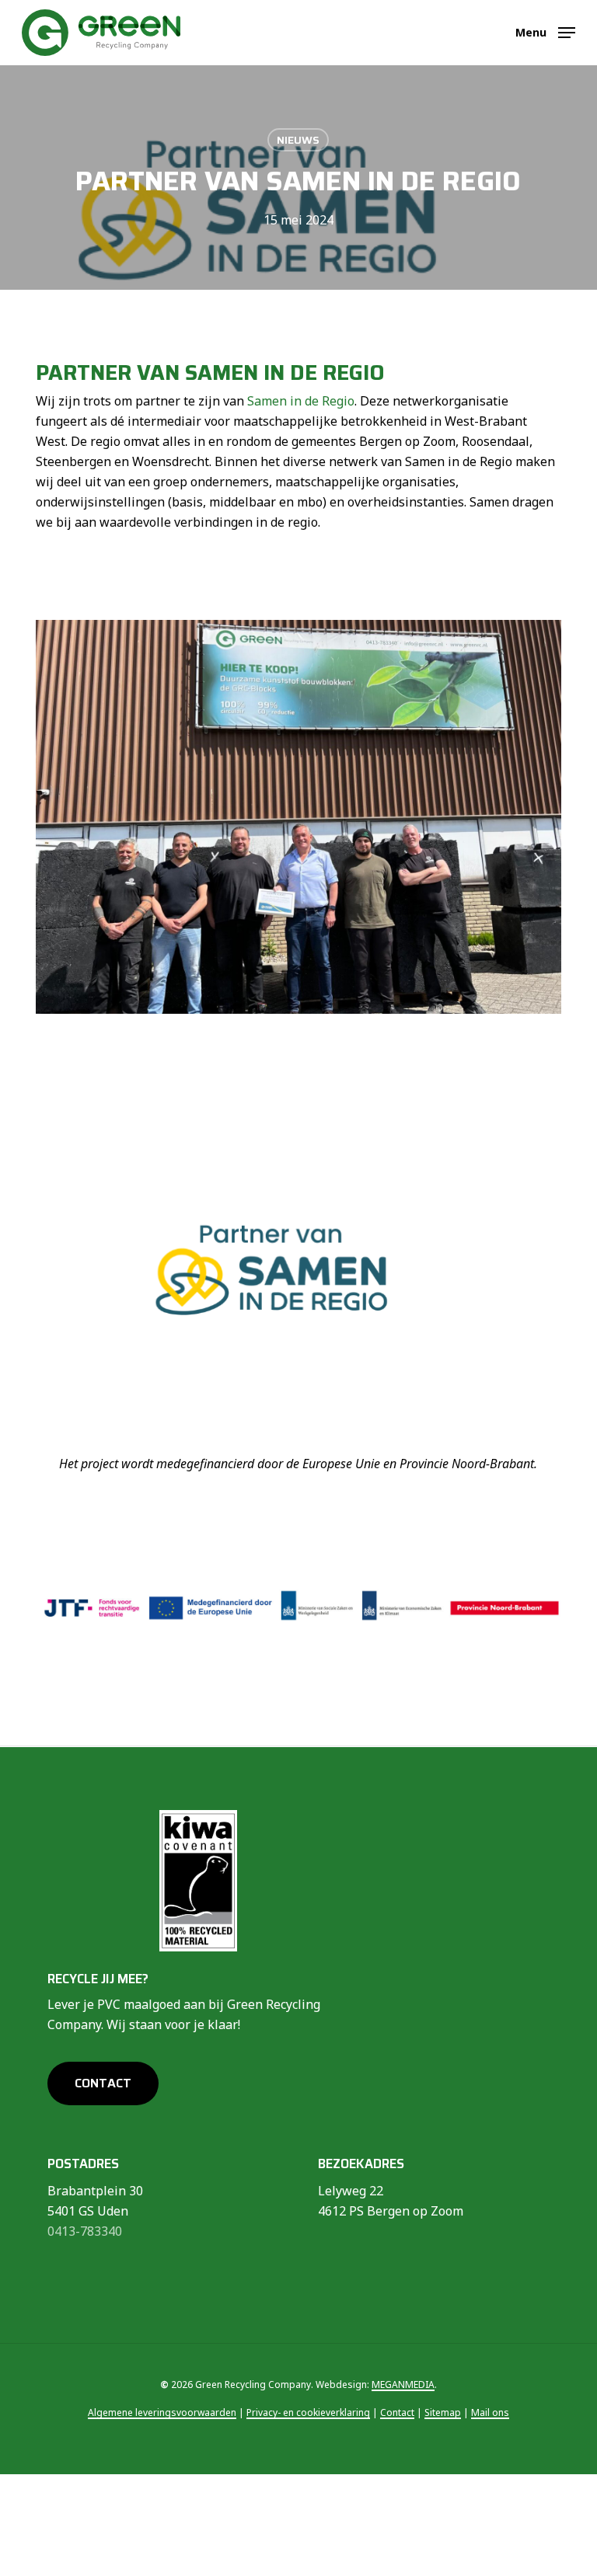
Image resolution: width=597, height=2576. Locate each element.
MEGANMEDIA (403, 2385)
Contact (397, 2412)
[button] (545, 31)
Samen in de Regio (301, 401)
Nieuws (298, 140)
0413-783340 (85, 2231)
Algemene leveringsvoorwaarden (162, 2412)
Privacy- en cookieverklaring (308, 2412)
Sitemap (443, 2412)
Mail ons (490, 2412)
